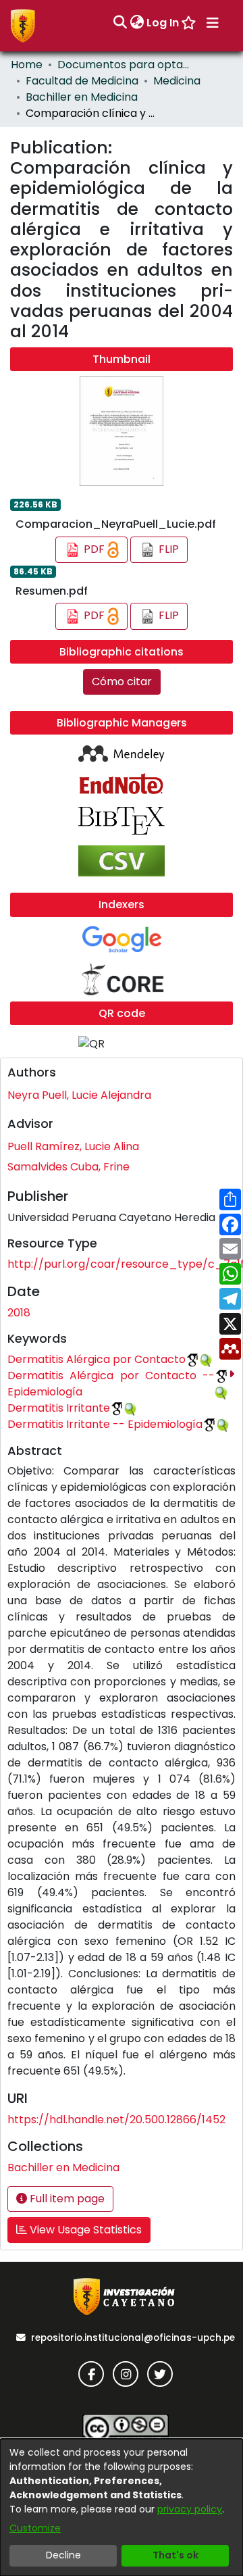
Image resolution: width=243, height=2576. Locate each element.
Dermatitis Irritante (59, 1408)
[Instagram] (126, 2374)
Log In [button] (163, 23)
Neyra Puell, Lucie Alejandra (79, 1095)
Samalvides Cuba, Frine (69, 1167)
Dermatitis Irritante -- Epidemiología (105, 1424)
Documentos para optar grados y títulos (125, 65)
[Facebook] (91, 2374)
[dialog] (122, 2507)
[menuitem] (137, 23)
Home (27, 65)
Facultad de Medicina (82, 81)
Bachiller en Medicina (82, 97)
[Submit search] (120, 23)
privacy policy (190, 2509)
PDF (94, 549)
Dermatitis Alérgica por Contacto (97, 1359)
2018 (19, 1313)
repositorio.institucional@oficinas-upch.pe (133, 2338)
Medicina (177, 81)
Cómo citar (122, 682)
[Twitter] (160, 2374)
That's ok (175, 2555)
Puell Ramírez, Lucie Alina (73, 1146)
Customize (35, 2528)
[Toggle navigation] (213, 23)
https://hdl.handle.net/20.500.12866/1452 (116, 2120)
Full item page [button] (66, 2199)
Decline (63, 2555)
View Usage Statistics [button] (84, 2230)
